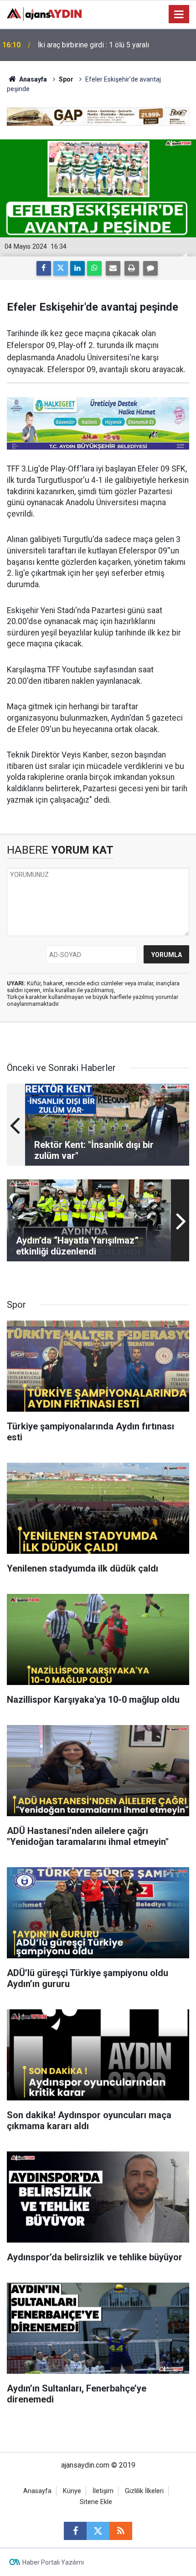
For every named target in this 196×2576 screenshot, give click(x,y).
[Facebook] (44, 268)
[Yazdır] (132, 268)
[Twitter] (61, 268)
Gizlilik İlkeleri (144, 2491)
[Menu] (179, 15)
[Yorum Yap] (150, 268)
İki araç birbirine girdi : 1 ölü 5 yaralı (93, 45)
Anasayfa (32, 79)
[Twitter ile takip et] (98, 2531)
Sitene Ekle (96, 2502)
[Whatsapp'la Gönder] (94, 268)
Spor (66, 79)
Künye (72, 2491)
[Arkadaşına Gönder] (113, 268)
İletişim (103, 2491)
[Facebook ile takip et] (75, 2531)
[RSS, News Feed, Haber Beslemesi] (121, 2531)
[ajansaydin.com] (44, 13)
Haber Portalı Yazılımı (53, 2562)
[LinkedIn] (77, 268)
